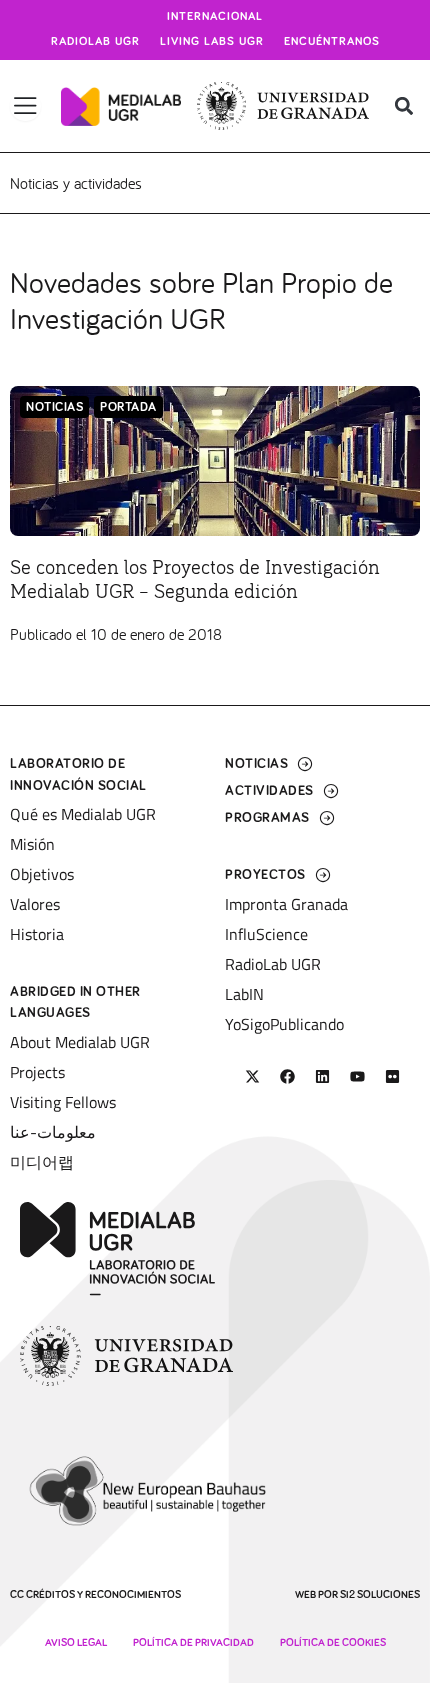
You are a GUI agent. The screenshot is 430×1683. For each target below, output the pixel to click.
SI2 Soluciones (380, 1594)
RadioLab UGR (273, 964)
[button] (403, 106)
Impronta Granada (286, 904)
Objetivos (42, 874)
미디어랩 (42, 1162)
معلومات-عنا (53, 1132)
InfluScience (266, 934)
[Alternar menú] (25, 106)
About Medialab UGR (80, 1042)
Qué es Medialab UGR (83, 814)
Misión (32, 844)
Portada (128, 407)
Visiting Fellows (63, 1102)
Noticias (54, 407)
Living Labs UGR (212, 42)
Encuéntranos (332, 42)
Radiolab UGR (95, 42)
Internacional (215, 17)
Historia (37, 934)
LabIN (244, 994)
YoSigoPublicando (284, 1024)
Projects (37, 1072)
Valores (35, 904)
